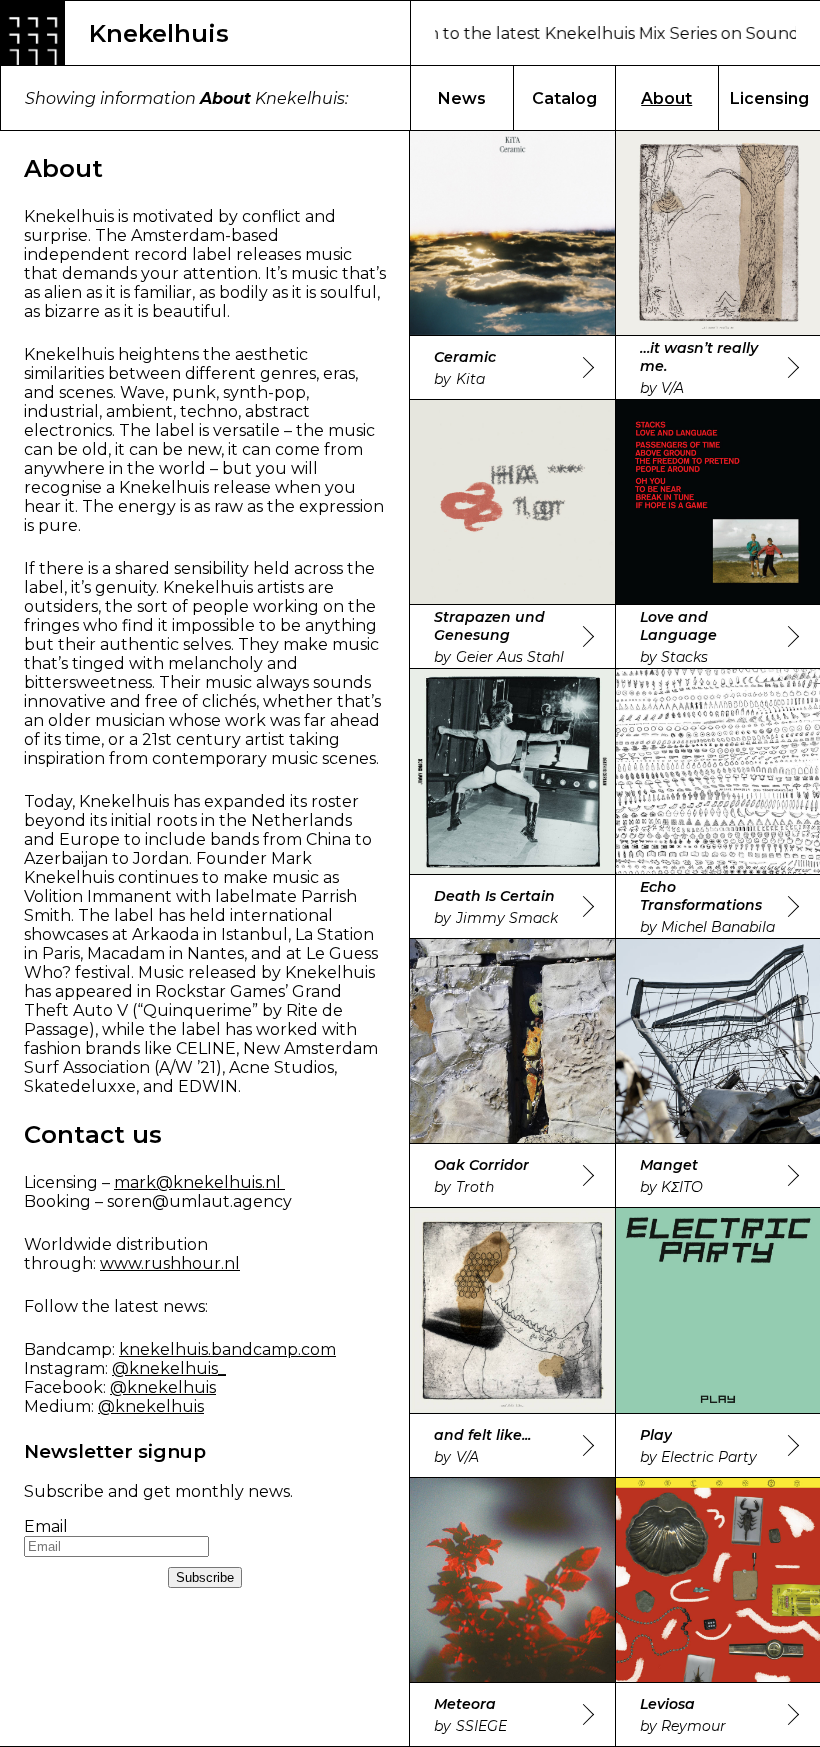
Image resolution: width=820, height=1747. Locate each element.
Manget (669, 1165)
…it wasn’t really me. (699, 357)
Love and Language (678, 626)
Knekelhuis (159, 33)
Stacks (684, 657)
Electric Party (709, 1457)
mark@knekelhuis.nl (199, 1182)
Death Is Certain (494, 896)
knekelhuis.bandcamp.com (227, 1349)
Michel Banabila (718, 927)
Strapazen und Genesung (489, 626)
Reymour (693, 1726)
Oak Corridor (481, 1165)
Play (656, 1435)
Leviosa (667, 1704)
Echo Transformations (701, 896)
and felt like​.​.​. (482, 1435)
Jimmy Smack (507, 918)
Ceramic (465, 357)
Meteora (465, 1704)
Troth (475, 1187)
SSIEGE (481, 1726)
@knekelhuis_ (169, 1368)
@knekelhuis (163, 1387)
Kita (470, 379)
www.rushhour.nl (170, 1263)
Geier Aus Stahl (510, 657)
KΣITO (682, 1187)
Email (46, 1526)
